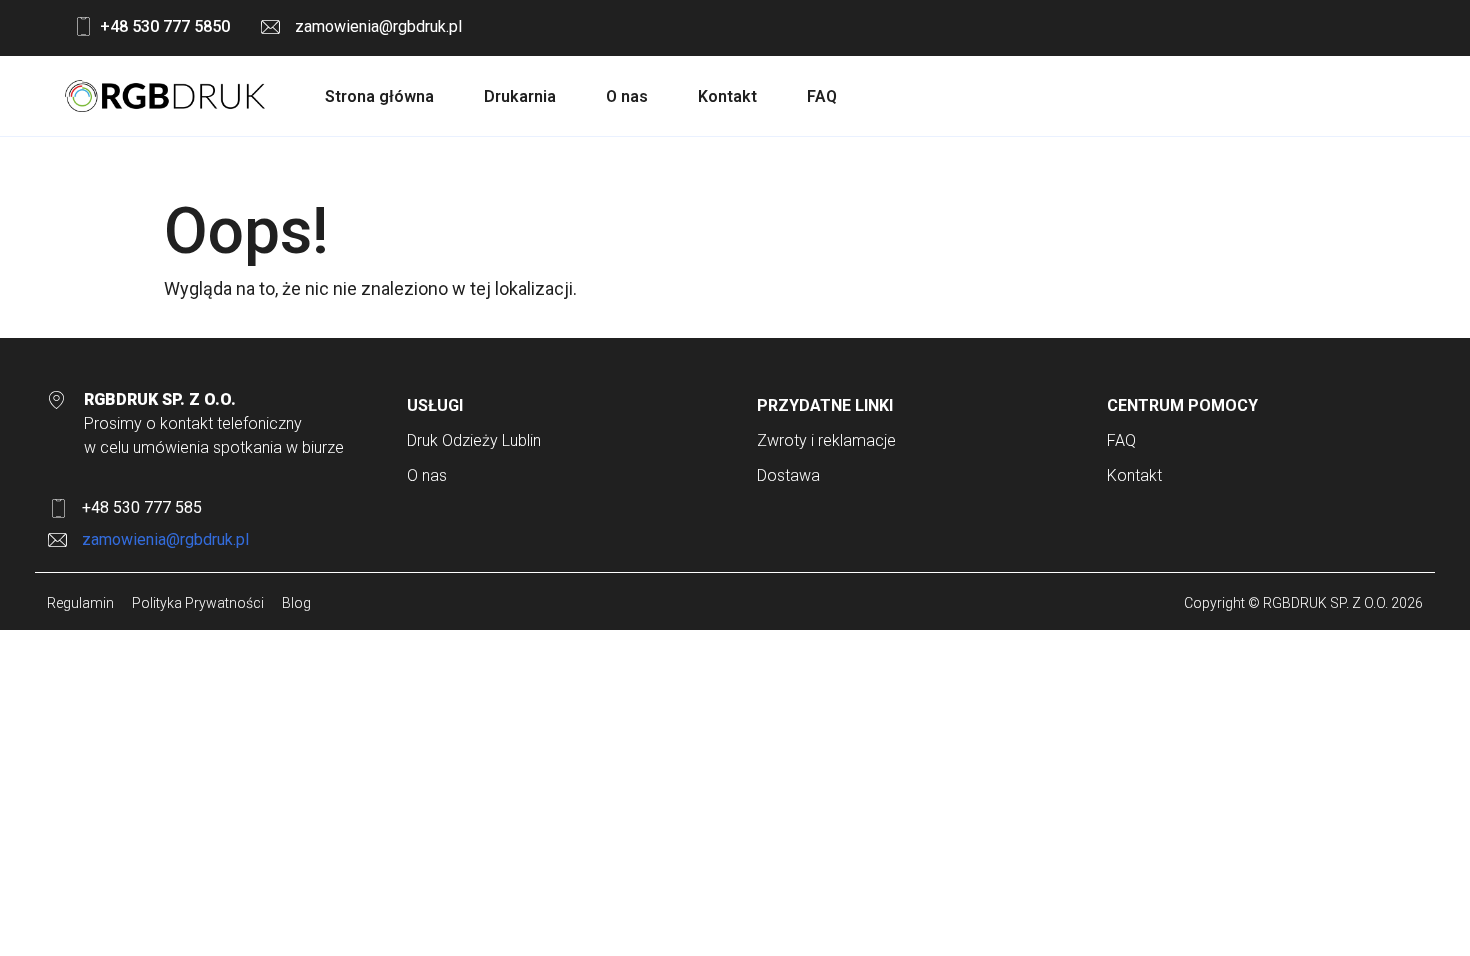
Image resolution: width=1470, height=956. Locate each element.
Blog (296, 603)
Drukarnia (520, 96)
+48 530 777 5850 (165, 26)
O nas (627, 96)
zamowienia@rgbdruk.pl (378, 26)
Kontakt (727, 96)
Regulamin (80, 603)
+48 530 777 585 (142, 507)
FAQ (822, 96)
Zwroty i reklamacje (826, 440)
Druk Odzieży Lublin (474, 440)
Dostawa (788, 475)
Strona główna (379, 96)
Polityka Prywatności (198, 603)
